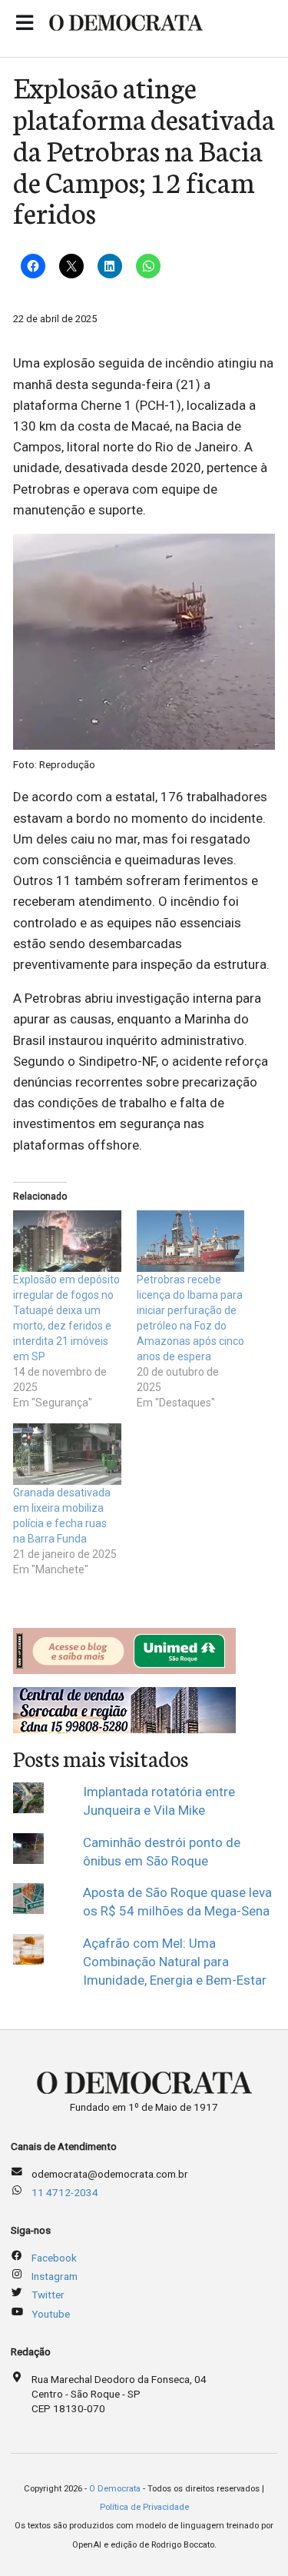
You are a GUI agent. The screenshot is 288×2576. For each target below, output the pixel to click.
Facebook (54, 2258)
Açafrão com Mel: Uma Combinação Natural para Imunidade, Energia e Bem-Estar (175, 1962)
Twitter (48, 2295)
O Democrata (115, 2489)
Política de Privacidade (144, 2507)
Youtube (51, 2314)
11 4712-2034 (65, 2192)
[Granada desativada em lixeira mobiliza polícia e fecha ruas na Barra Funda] (67, 1454)
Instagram (55, 2276)
